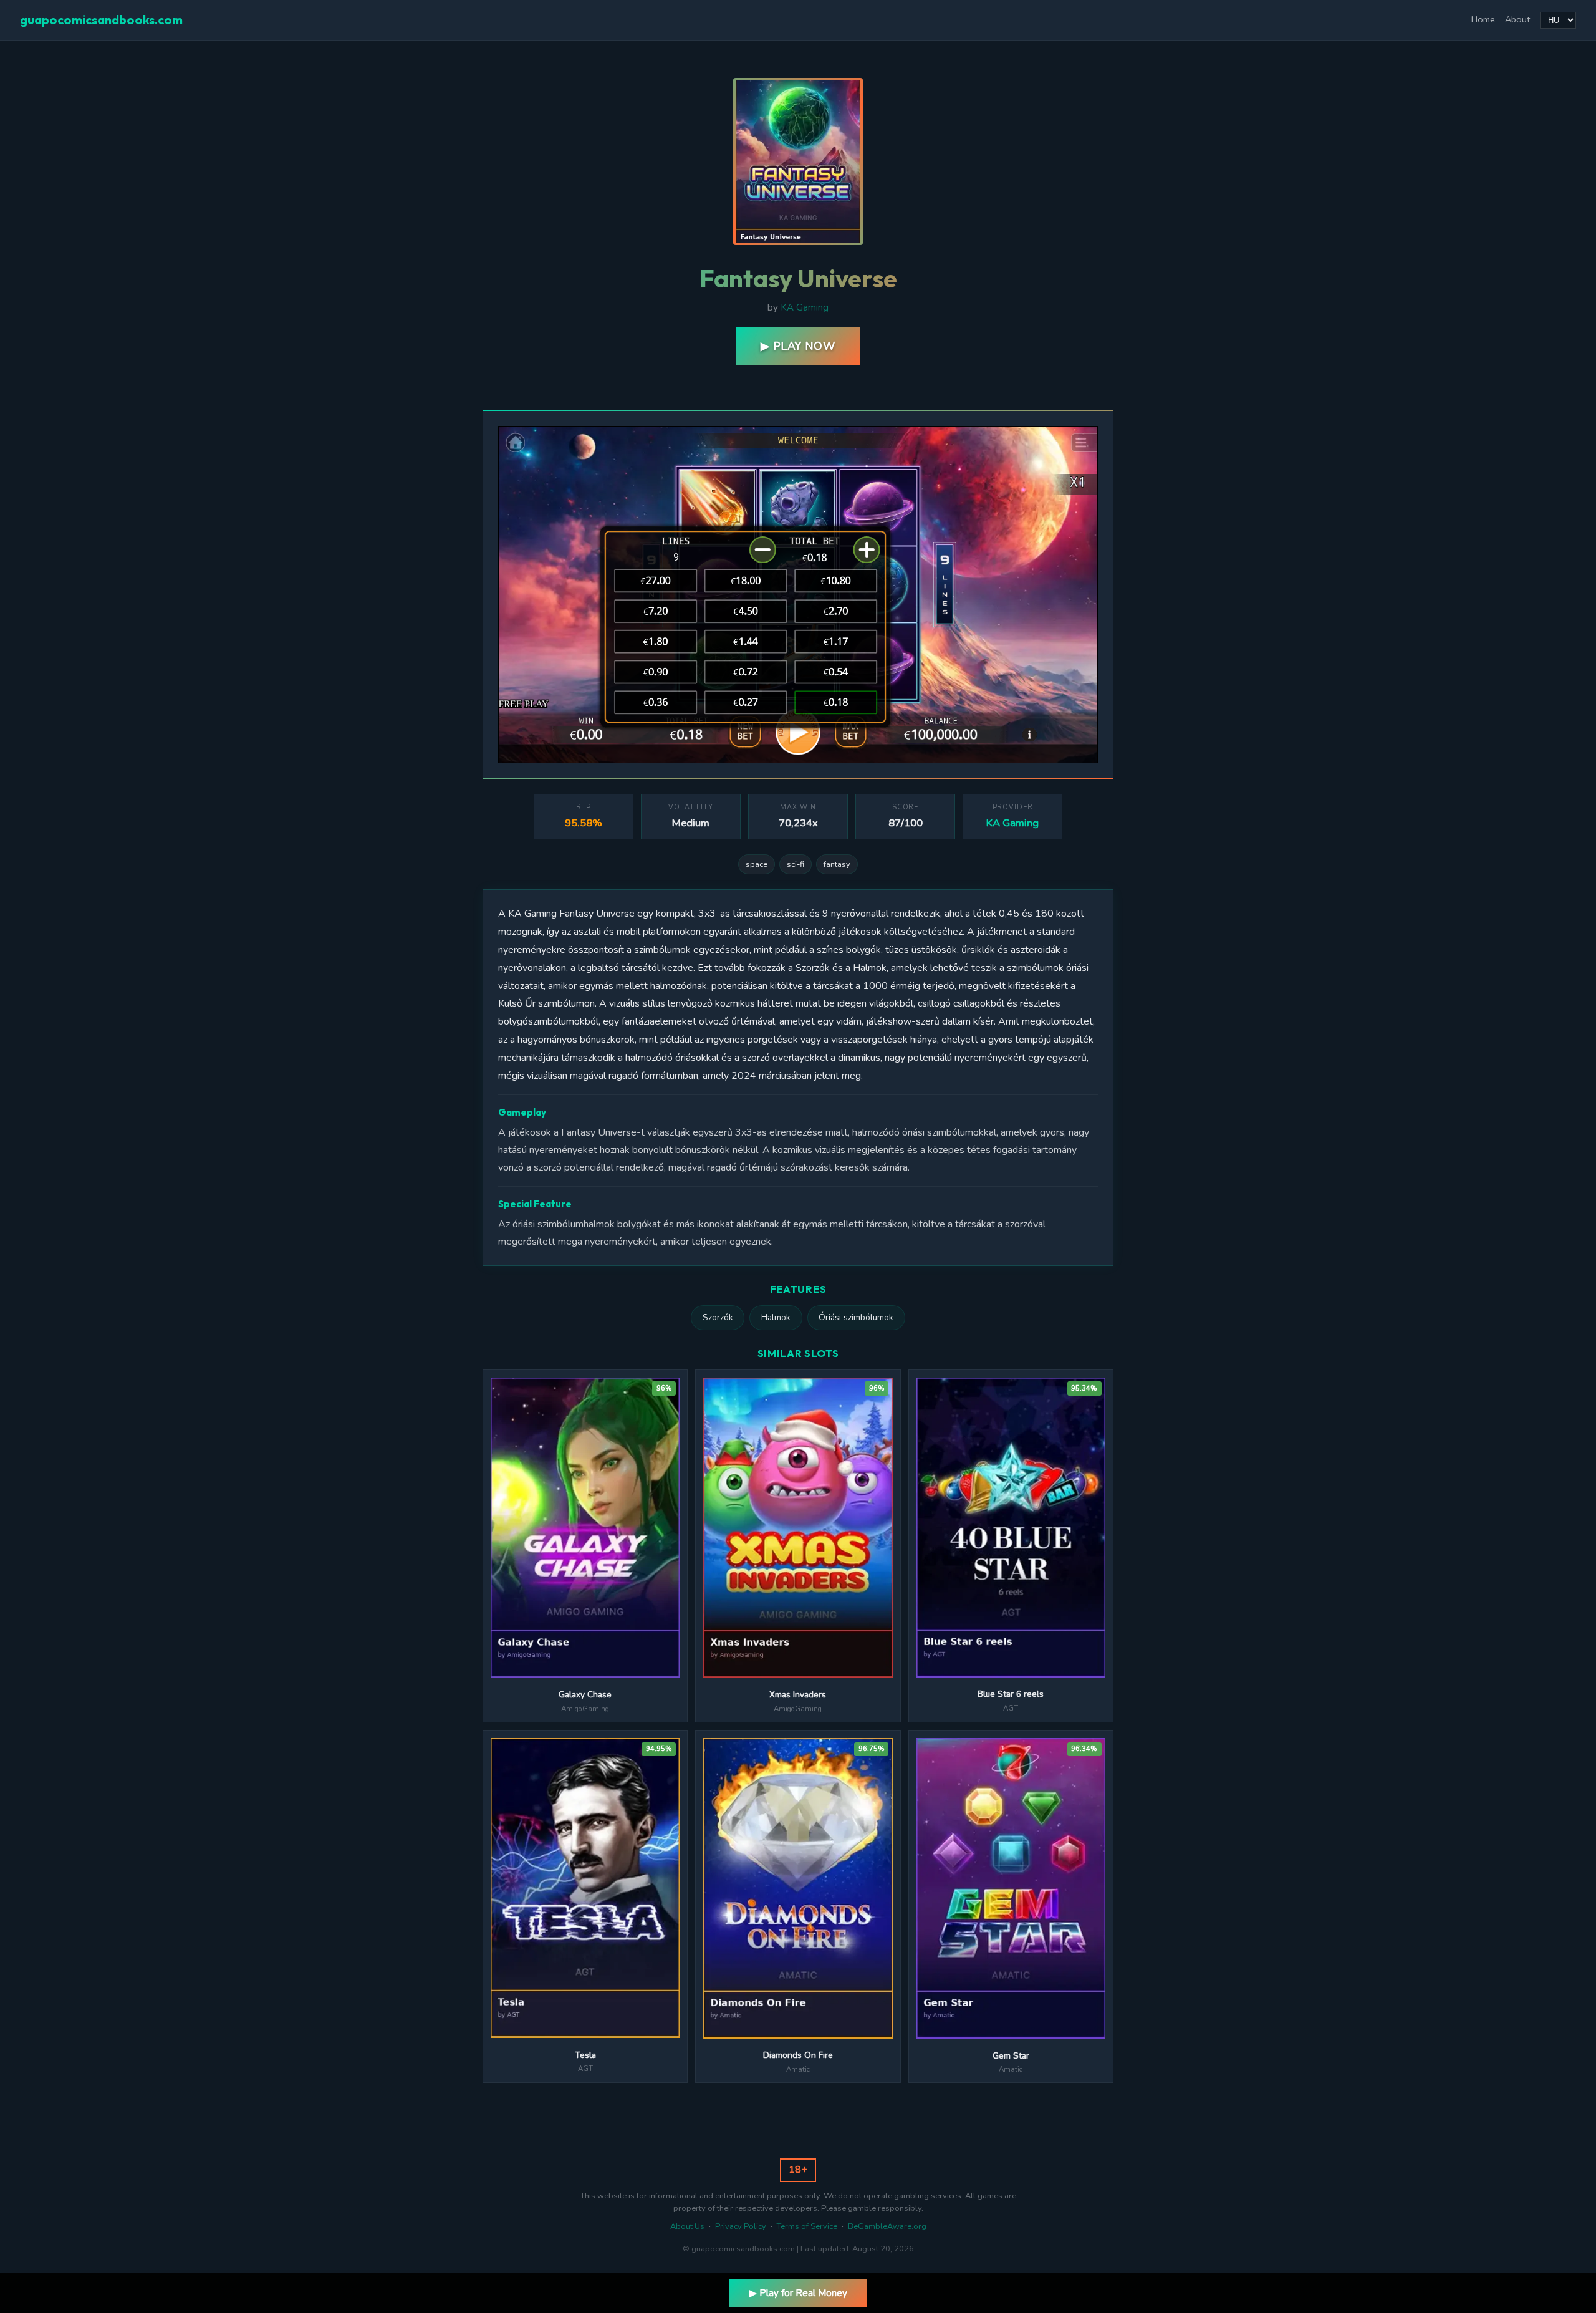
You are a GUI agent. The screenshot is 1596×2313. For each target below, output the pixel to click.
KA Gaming (805, 307)
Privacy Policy (741, 2226)
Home (1483, 19)
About (1517, 19)
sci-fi (796, 864)
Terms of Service (807, 2226)
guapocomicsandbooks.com (101, 20)
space (757, 864)
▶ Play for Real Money (798, 2293)
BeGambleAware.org (887, 2226)
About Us (687, 2226)
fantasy (837, 864)
